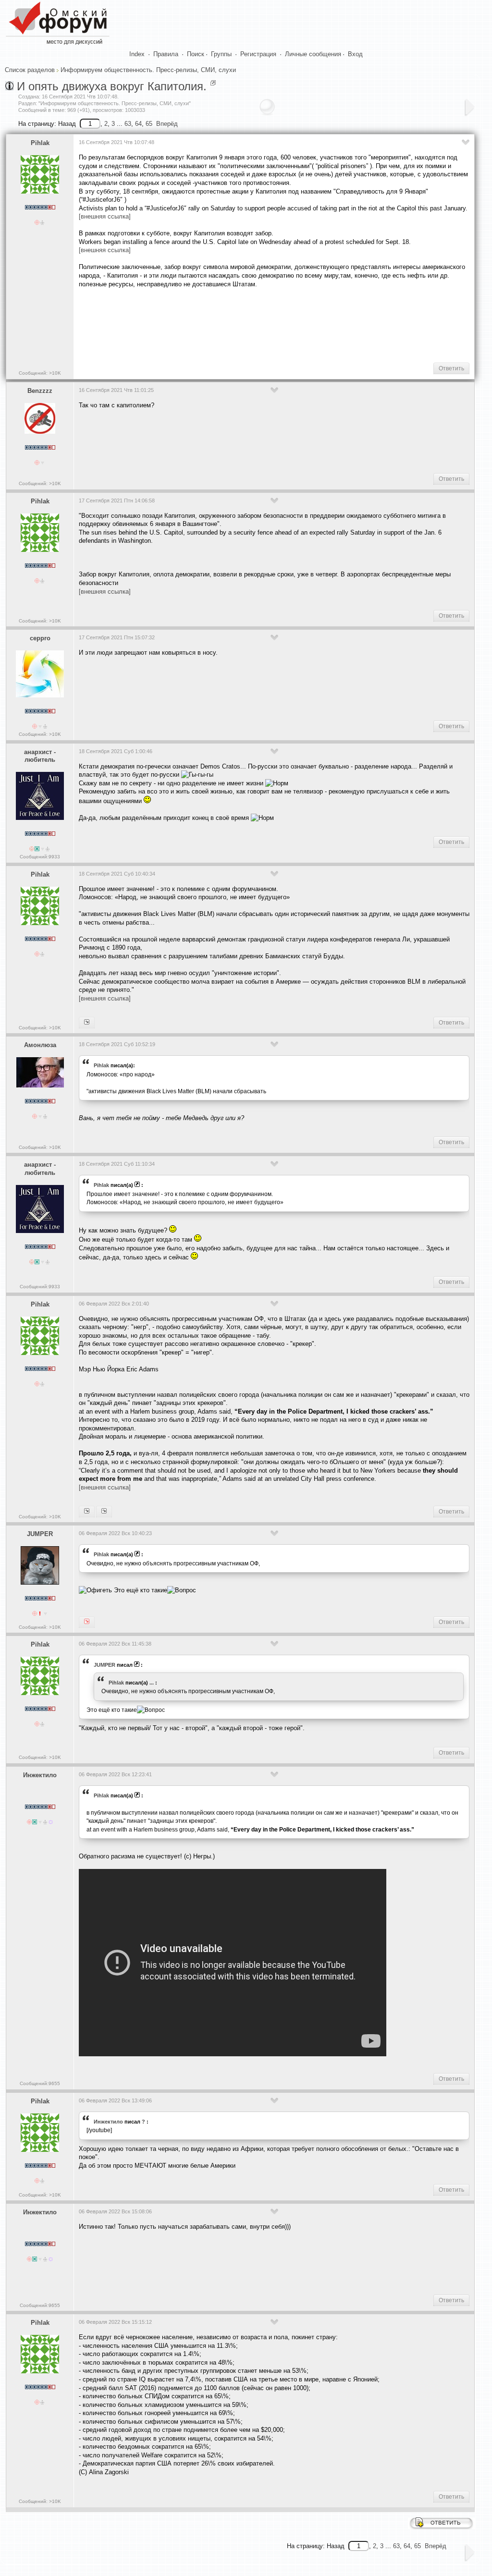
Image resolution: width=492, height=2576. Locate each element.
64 (138, 124)
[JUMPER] (87, 1512)
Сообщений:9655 (40, 2083)
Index (137, 54)
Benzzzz (40, 391)
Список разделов (30, 70)
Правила (166, 54)
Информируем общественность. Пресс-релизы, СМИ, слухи (148, 70)
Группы (221, 54)
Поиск (196, 54)
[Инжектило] (104, 1512)
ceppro (40, 638)
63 (128, 124)
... (152, 1683)
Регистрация (258, 54)
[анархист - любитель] (87, 1023)
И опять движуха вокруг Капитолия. (112, 86)
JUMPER (40, 1534)
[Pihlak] (87, 1622)
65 (149, 124)
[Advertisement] (254, 324)
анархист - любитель (40, 756)
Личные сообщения (313, 54)
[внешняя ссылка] (105, 216)
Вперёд (167, 124)
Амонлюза (40, 1045)
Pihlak (40, 143)
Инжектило (40, 1775)
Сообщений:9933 (40, 857)
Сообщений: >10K (40, 373)
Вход (355, 54)
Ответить (451, 368)
